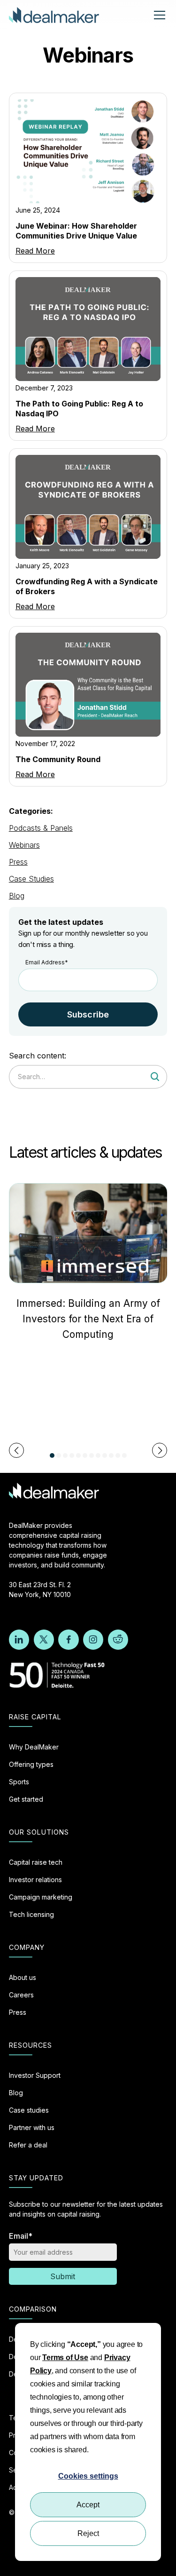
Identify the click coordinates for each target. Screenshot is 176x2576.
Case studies (29, 2110)
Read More (35, 251)
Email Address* (47, 962)
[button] (158, 15)
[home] (54, 15)
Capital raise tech (36, 1862)
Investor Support (35, 2075)
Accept (88, 2505)
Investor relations (35, 1880)
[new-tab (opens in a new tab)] (19, 1640)
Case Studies (31, 879)
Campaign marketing (41, 1897)
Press (18, 862)
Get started (26, 1799)
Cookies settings (88, 2476)
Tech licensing (31, 1914)
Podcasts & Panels (41, 828)
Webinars (24, 845)
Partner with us (32, 2127)
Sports (19, 1782)
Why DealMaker (34, 1747)
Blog (17, 896)
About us (23, 1977)
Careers (21, 1995)
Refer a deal (28, 2145)
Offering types (31, 1764)
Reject (88, 2533)
